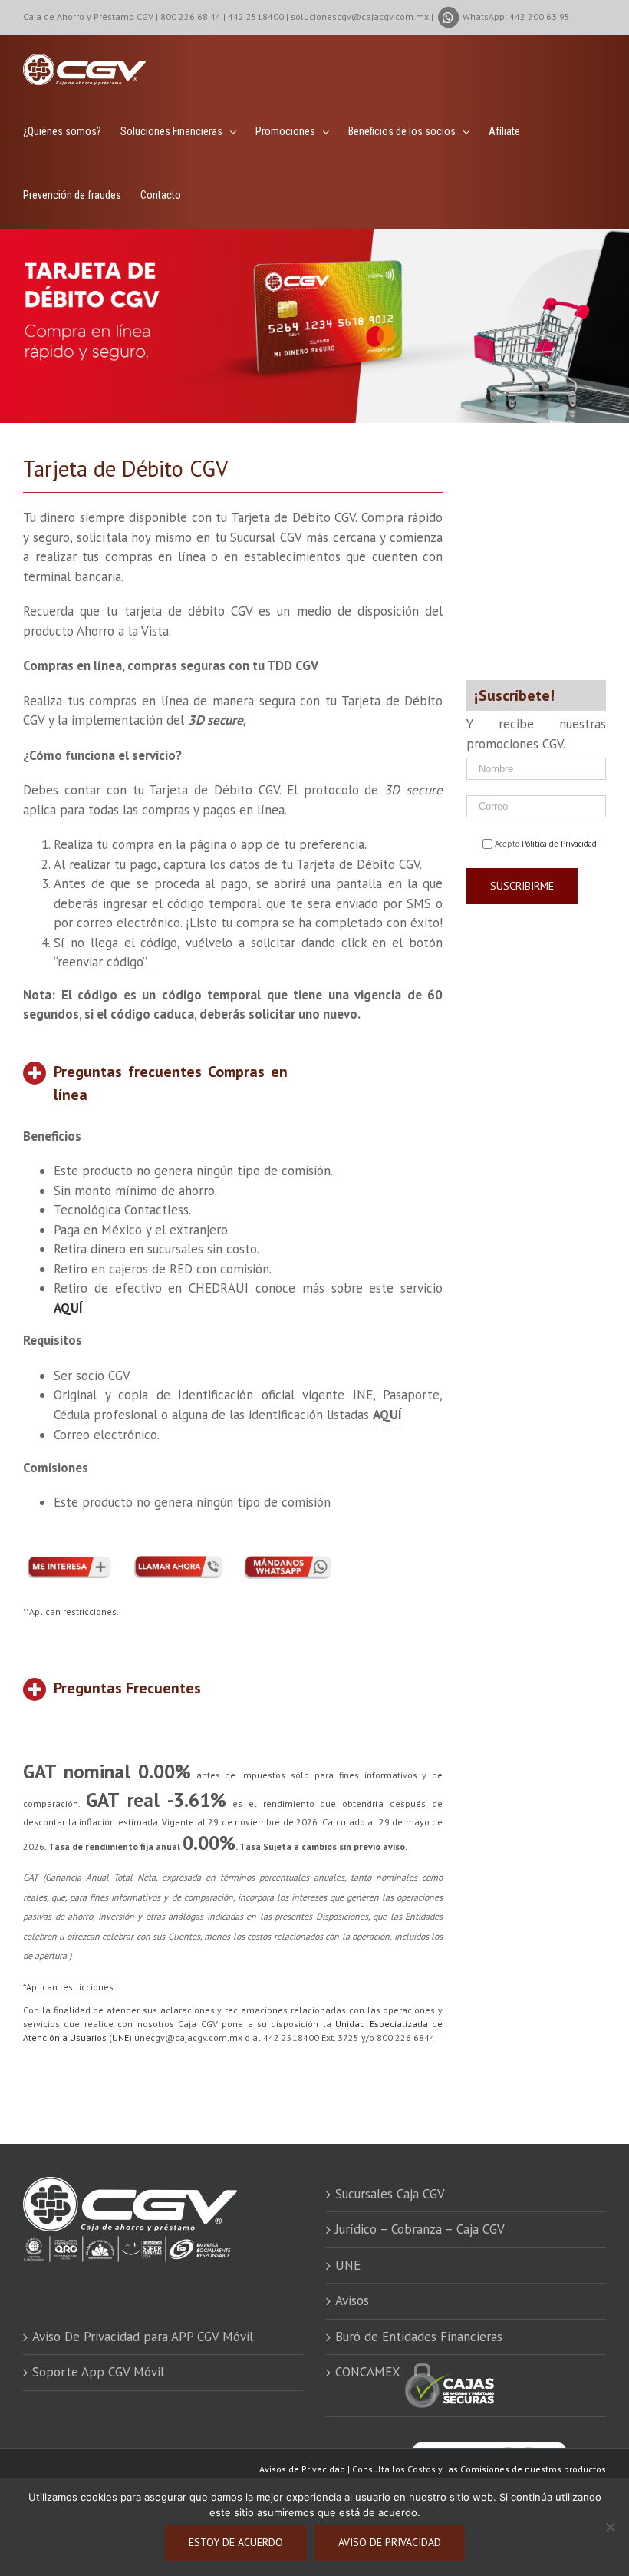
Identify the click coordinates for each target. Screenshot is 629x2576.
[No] (610, 2527)
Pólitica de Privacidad (559, 844)
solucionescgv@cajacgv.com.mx (360, 17)
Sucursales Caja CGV (390, 2194)
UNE (348, 2265)
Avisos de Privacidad (302, 2469)
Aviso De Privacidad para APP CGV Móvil (143, 2337)
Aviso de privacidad (390, 2542)
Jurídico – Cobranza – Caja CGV (420, 2229)
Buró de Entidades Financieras (419, 2337)
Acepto (546, 844)
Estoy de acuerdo (236, 2542)
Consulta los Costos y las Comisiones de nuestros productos (479, 2469)
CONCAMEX (369, 2372)
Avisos (352, 2300)
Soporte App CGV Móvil (98, 2372)
